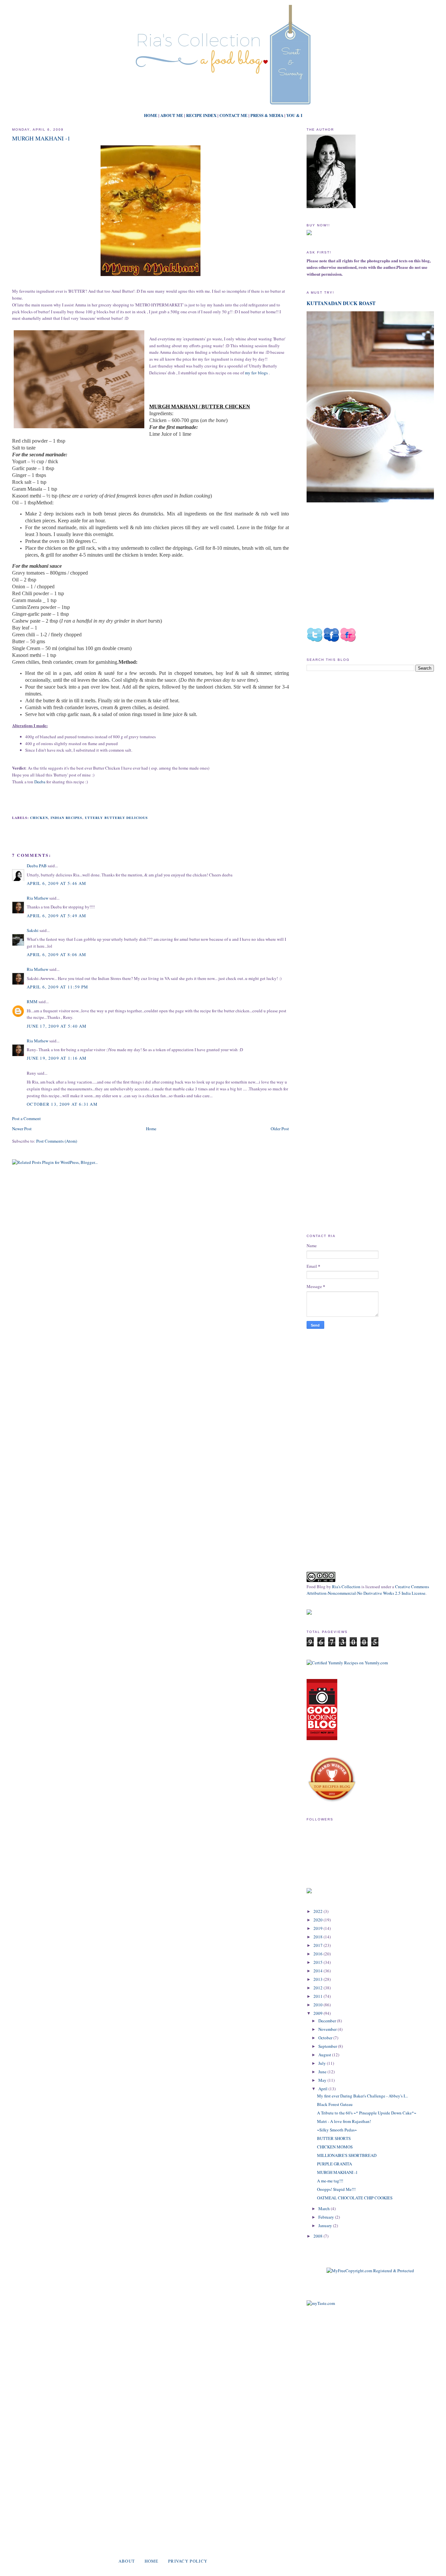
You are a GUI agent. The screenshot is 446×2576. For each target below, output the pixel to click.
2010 (319, 2005)
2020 (319, 1920)
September (328, 2046)
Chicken (39, 818)
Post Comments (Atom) (57, 1141)
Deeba (40, 782)
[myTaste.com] (321, 2303)
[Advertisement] (361, 732)
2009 (319, 2013)
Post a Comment (26, 1118)
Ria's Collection (346, 1587)
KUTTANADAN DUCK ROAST (341, 303)
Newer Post (22, 1129)
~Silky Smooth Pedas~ (337, 2130)
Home (151, 1129)
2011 (319, 1996)
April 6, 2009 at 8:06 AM (56, 954)
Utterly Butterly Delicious (116, 818)
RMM (32, 1002)
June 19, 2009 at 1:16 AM (57, 1058)
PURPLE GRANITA (334, 2164)
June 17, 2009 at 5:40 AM (57, 1026)
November (328, 2029)
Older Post (280, 1129)
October (326, 2038)
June (323, 2072)
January (326, 2225)
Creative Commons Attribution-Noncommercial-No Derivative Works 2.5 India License (368, 1590)
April (323, 2089)
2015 (319, 1962)
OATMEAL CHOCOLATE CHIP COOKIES (355, 2198)
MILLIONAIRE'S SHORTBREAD (347, 2155)
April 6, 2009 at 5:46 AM (56, 883)
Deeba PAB (37, 866)
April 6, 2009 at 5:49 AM (56, 916)
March (325, 2209)
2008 (319, 2236)
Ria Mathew (38, 898)
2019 (319, 1928)
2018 (319, 1937)
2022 (319, 1911)
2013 (319, 1979)
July (323, 2063)
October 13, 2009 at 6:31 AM (62, 1104)
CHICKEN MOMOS (335, 2147)
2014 (319, 1971)
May (323, 2080)
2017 (319, 1945)
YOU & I (294, 115)
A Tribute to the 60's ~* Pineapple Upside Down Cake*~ (367, 2113)
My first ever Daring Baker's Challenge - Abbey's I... (362, 2096)
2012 (319, 1988)
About (127, 2561)
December (328, 2021)
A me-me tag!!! (330, 2181)
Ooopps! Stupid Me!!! (336, 2189)
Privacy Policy (188, 2561)
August (325, 2055)
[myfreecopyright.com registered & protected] (370, 2271)
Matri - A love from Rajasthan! (344, 2121)
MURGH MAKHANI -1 (41, 138)
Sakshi (33, 930)
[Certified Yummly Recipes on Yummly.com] (347, 1663)
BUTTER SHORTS (334, 2138)
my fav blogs (256, 373)
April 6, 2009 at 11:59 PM (58, 987)
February (327, 2217)
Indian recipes (66, 818)
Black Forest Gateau (335, 2104)
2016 (319, 1954)
